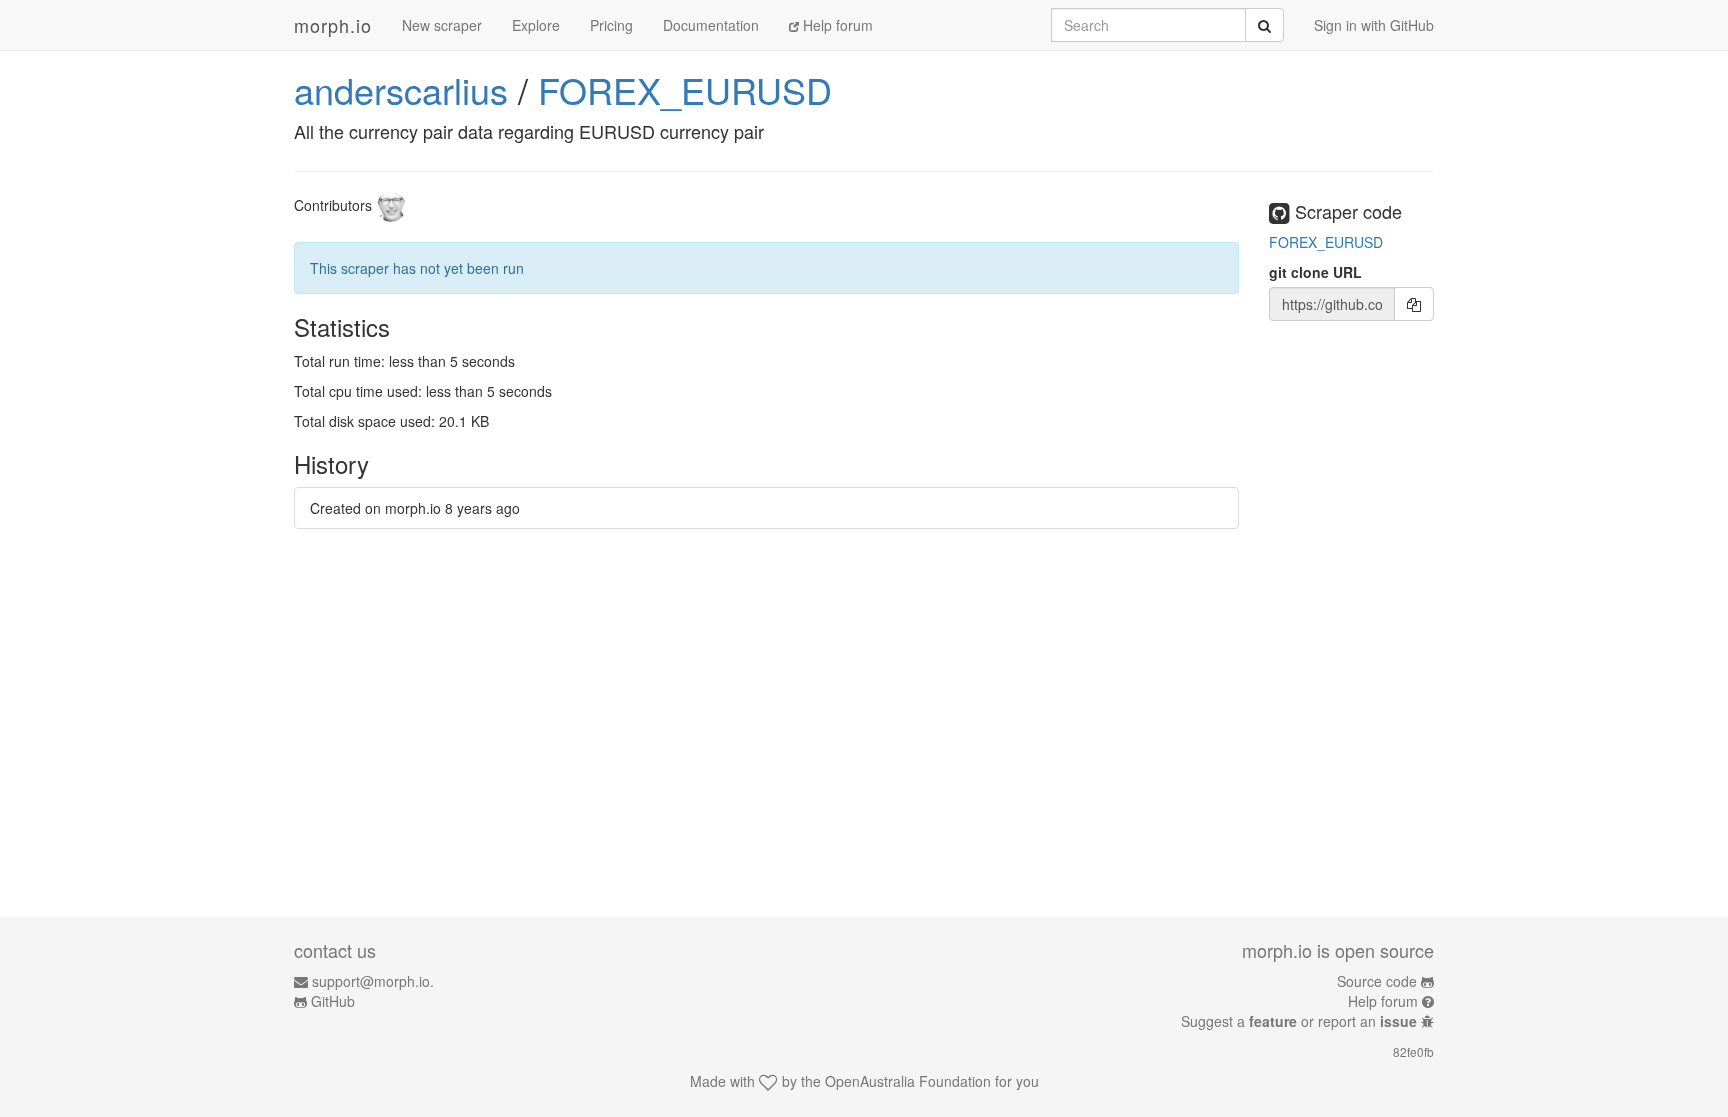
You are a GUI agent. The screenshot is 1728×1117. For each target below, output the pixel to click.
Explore (536, 25)
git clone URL (1315, 272)
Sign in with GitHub (1374, 25)
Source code (1377, 981)
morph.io (333, 25)
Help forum (836, 25)
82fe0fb (1413, 1051)
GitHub (333, 1001)
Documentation (711, 25)
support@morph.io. (373, 981)
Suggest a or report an (1299, 1021)
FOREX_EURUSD (685, 89)
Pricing (611, 25)
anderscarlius (401, 89)
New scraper (442, 25)
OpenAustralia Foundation (908, 1081)
